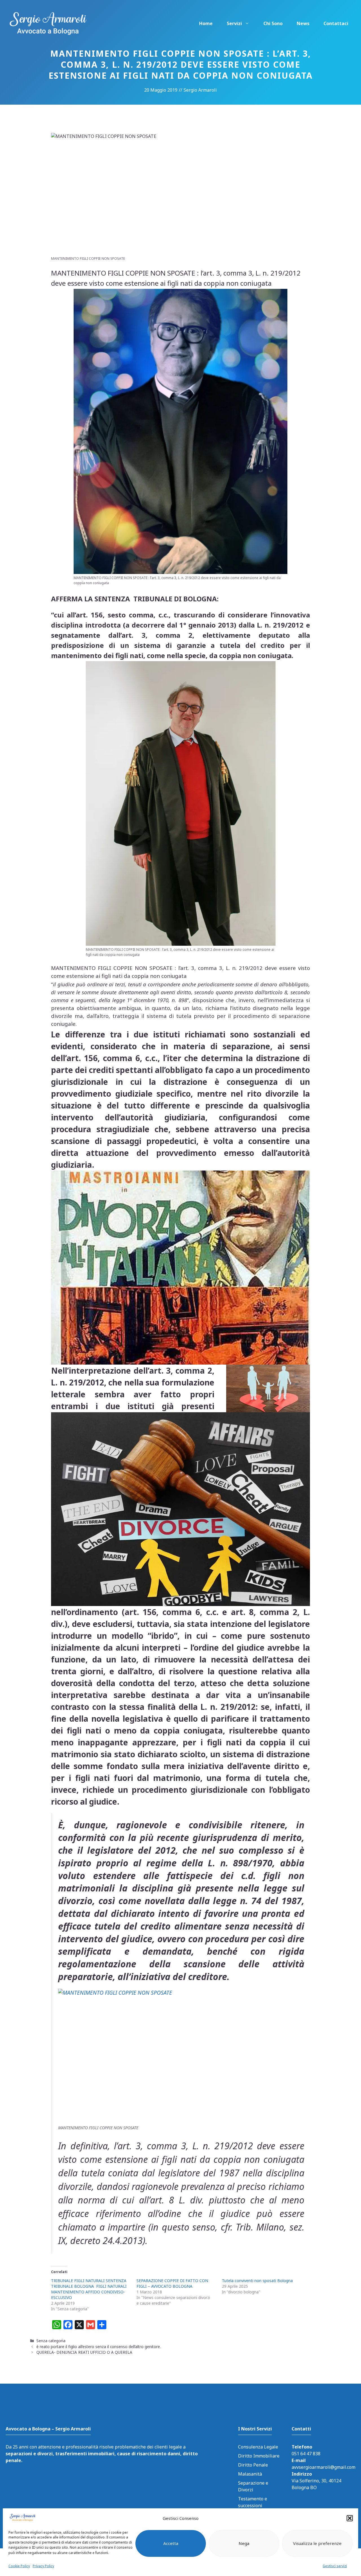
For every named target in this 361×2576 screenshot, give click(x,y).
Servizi (234, 23)
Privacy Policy (43, 2566)
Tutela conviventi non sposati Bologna (257, 2281)
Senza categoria (51, 2341)
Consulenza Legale (258, 2447)
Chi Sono (273, 23)
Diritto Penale (253, 2465)
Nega (244, 2543)
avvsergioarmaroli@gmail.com (323, 2467)
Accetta (171, 2543)
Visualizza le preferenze (317, 2543)
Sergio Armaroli (200, 90)
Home (206, 23)
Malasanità (250, 2474)
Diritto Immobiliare (259, 2456)
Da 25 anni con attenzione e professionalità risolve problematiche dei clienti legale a (102, 2454)
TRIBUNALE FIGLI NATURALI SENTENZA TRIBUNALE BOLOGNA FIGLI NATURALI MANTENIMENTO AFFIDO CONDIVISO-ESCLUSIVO (89, 2289)
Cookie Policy (19, 2566)
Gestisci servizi (335, 2566)
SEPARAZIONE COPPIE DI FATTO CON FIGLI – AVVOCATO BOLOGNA (172, 2283)
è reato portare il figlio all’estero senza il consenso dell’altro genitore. (99, 2347)
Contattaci (336, 23)
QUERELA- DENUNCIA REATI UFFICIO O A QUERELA (84, 2352)
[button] (350, 2518)
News (303, 23)
